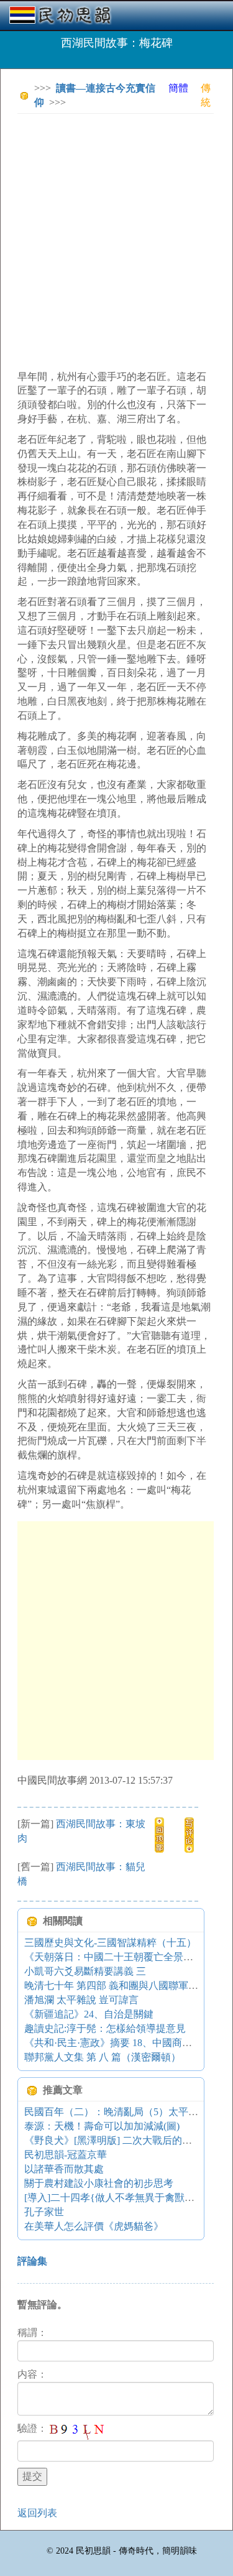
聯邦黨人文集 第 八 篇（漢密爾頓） (103, 2057)
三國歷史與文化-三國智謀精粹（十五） (110, 1943)
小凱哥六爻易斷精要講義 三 (85, 1971)
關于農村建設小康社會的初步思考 (99, 2183)
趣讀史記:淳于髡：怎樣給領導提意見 (105, 2028)
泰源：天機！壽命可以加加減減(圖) (102, 2126)
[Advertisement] (116, 240)
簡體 (178, 88)
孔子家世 (44, 2212)
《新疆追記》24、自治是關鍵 (89, 2014)
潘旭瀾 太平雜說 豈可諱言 (81, 2000)
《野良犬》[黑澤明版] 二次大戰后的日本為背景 (128, 2140)
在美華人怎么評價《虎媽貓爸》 (94, 2226)
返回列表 (37, 2513)
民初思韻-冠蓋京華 (66, 2155)
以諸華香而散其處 (64, 2169)
